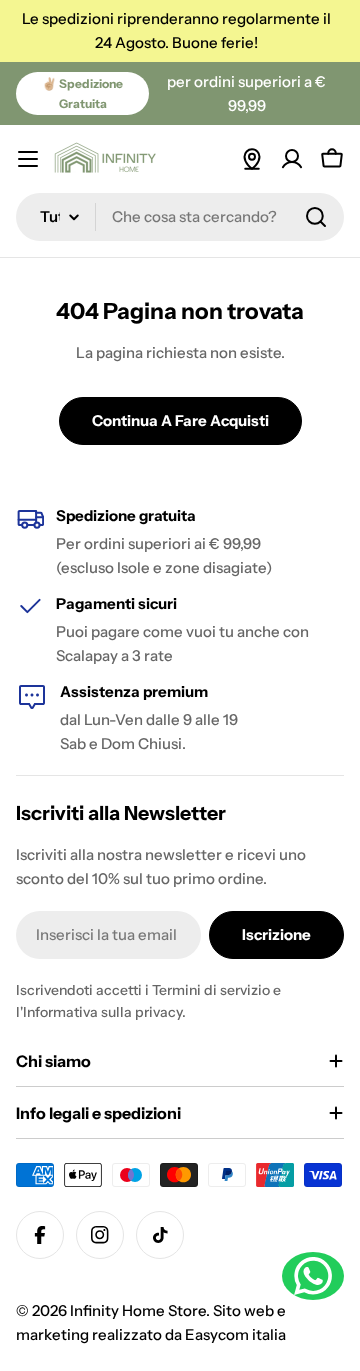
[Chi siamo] (252, 159)
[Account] (292, 159)
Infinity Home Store (138, 1310)
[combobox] (180, 217)
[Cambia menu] (28, 159)
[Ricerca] (316, 217)
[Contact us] (313, 1276)
